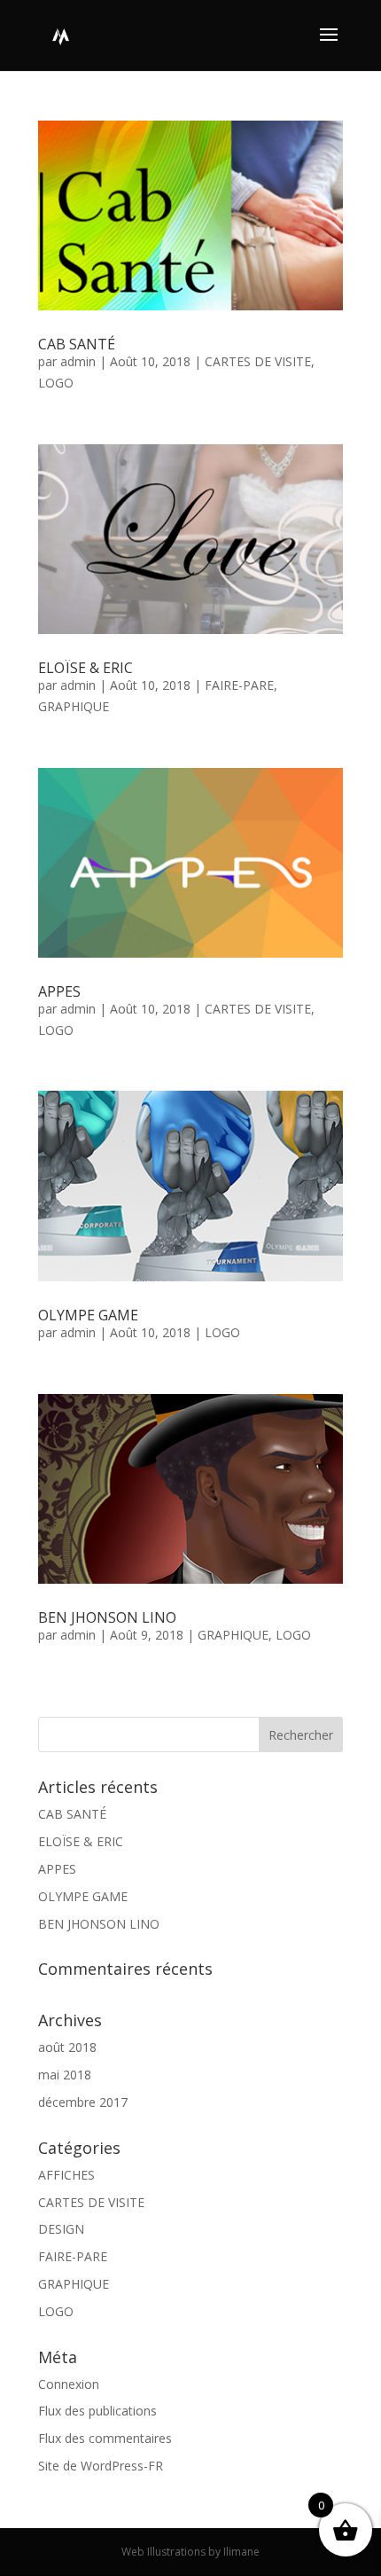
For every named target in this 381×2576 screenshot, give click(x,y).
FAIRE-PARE (239, 685)
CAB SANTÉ (77, 344)
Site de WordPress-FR (101, 2466)
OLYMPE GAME (88, 1315)
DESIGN (61, 2229)
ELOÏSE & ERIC (86, 668)
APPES (59, 991)
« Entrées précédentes (102, 1707)
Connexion (69, 2384)
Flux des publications (97, 2411)
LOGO (56, 383)
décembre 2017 (83, 2102)
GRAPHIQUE (74, 706)
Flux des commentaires (105, 2438)
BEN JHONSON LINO (107, 1617)
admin (78, 361)
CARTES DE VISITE (258, 361)
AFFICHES (66, 2175)
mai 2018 (65, 2075)
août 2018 (67, 2047)
